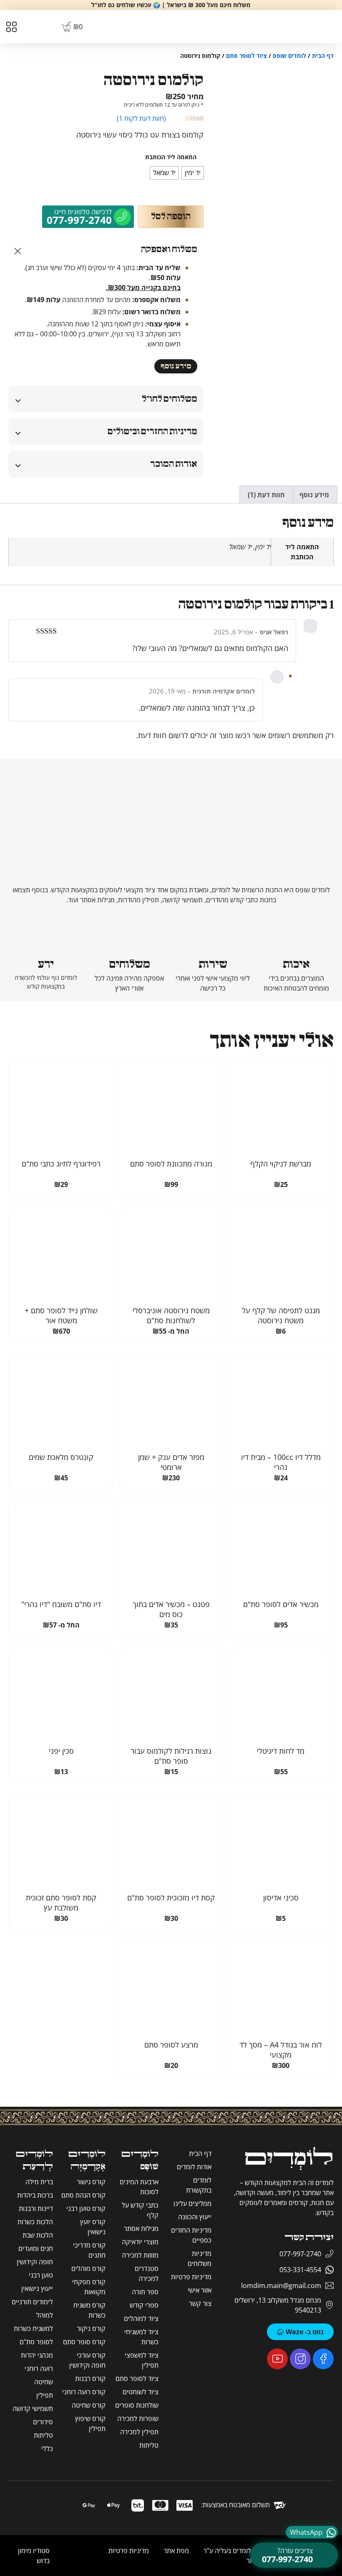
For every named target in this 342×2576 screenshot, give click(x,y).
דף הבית (323, 56)
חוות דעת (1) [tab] (266, 495)
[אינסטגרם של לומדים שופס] (300, 2359)
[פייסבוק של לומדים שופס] (323, 2359)
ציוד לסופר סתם (246, 56)
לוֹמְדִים (289, 2159)
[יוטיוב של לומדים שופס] (277, 2359)
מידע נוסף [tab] (314, 495)
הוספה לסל (171, 217)
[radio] (193, 173)
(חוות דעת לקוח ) (141, 118)
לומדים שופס (289, 56)
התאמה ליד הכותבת (171, 157)
